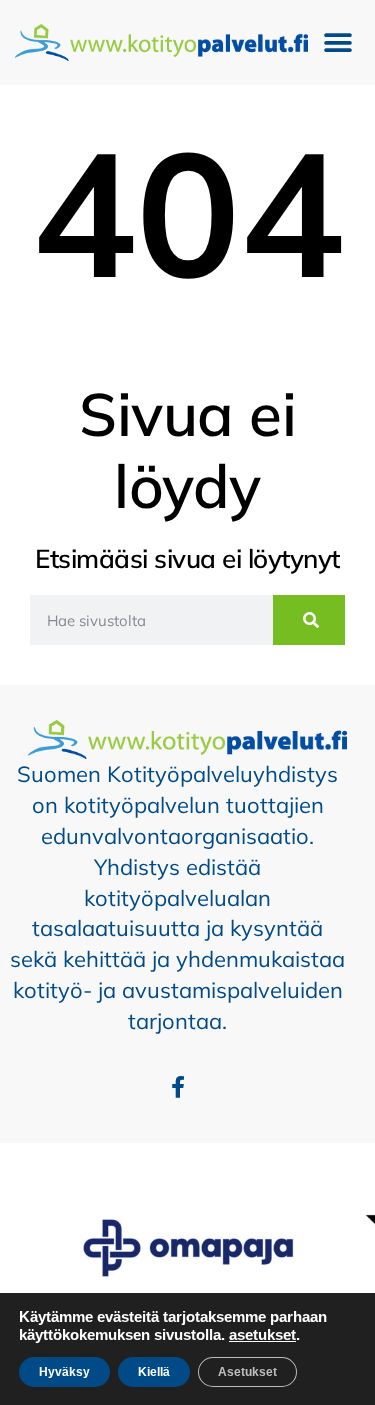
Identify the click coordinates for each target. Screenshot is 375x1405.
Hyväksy (64, 1372)
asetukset (262, 1335)
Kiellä (154, 1372)
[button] (337, 42)
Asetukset (247, 1372)
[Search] (309, 620)
